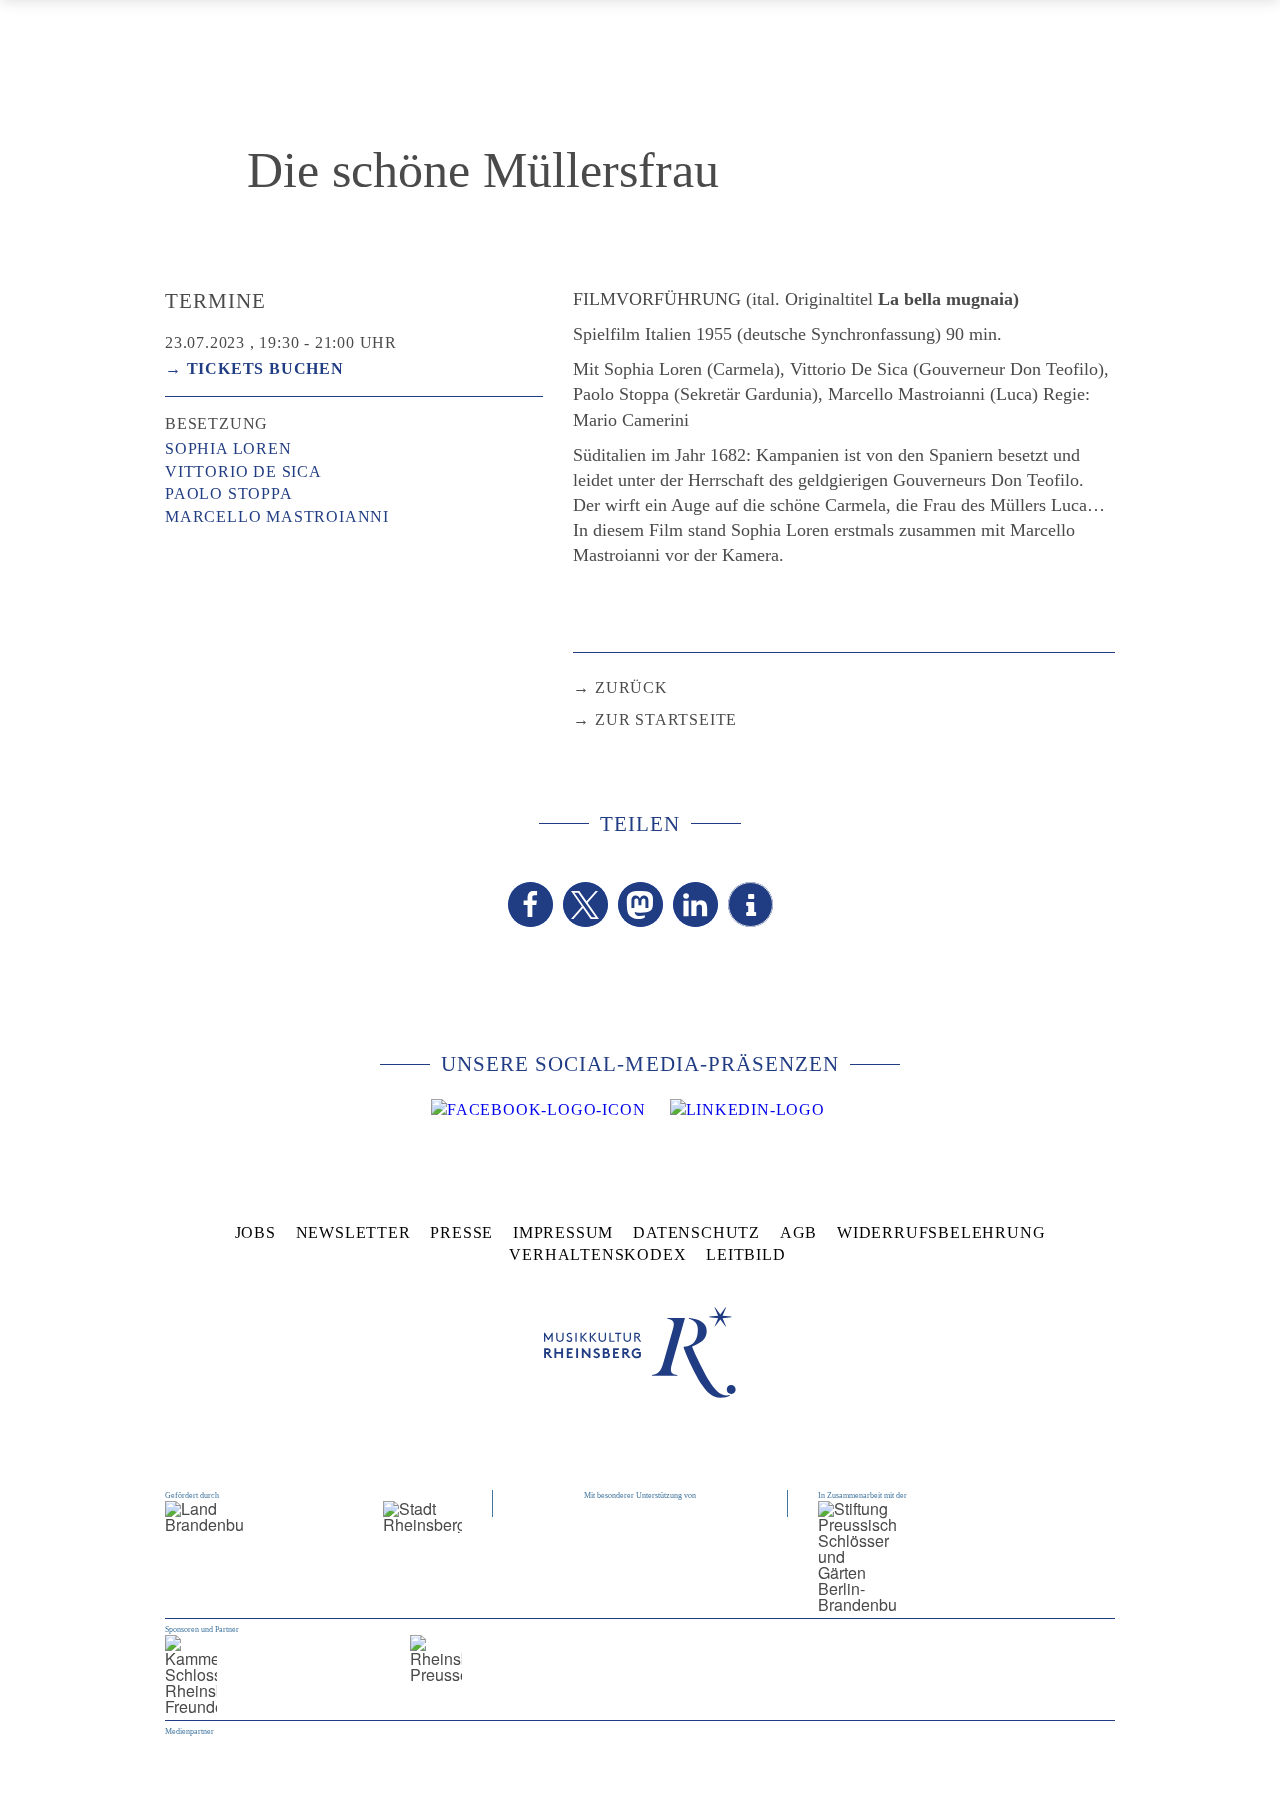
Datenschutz (696, 1232)
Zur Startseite (666, 719)
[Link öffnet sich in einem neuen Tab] (538, 1110)
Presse (461, 1232)
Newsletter (353, 1232)
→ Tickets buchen (254, 368)
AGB (798, 1232)
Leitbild (745, 1254)
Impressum (563, 1232)
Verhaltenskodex (597, 1254)
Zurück (631, 687)
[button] (530, 904)
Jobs (255, 1232)
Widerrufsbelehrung (941, 1232)
